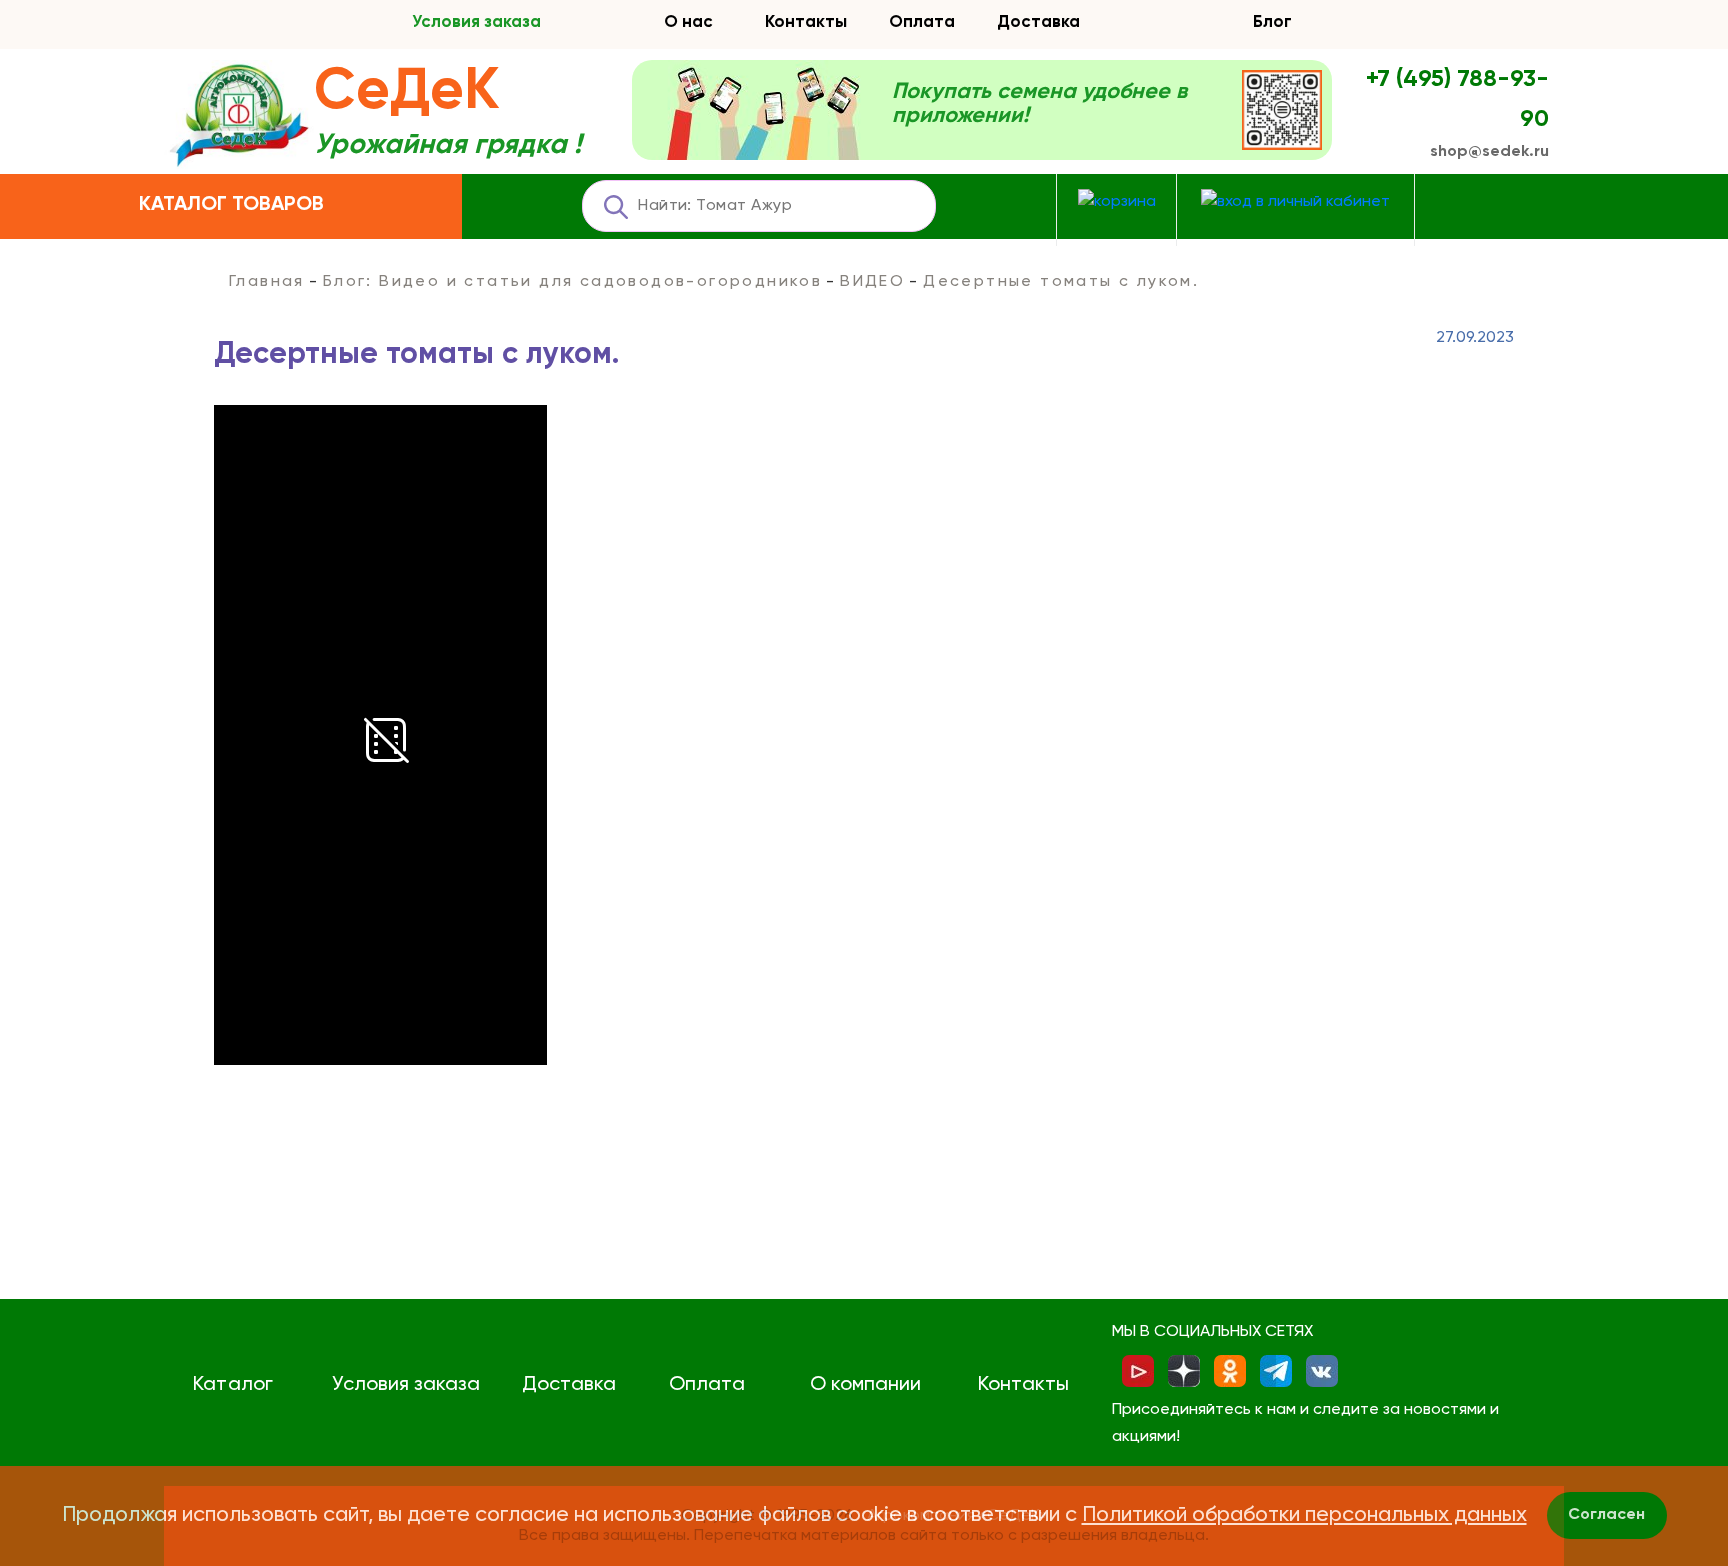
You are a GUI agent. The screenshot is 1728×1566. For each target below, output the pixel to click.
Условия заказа (476, 22)
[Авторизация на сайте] (1295, 202)
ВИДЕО (872, 282)
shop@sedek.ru (1489, 152)
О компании (865, 1385)
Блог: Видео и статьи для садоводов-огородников (572, 282)
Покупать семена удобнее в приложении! (1039, 104)
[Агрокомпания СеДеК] (239, 116)
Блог (1272, 22)
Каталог (232, 1385)
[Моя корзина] (1117, 202)
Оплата (922, 22)
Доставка (1038, 22)
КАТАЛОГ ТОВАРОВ (231, 205)
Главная (267, 282)
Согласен (1606, 1515)
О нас (688, 22)
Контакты (806, 22)
